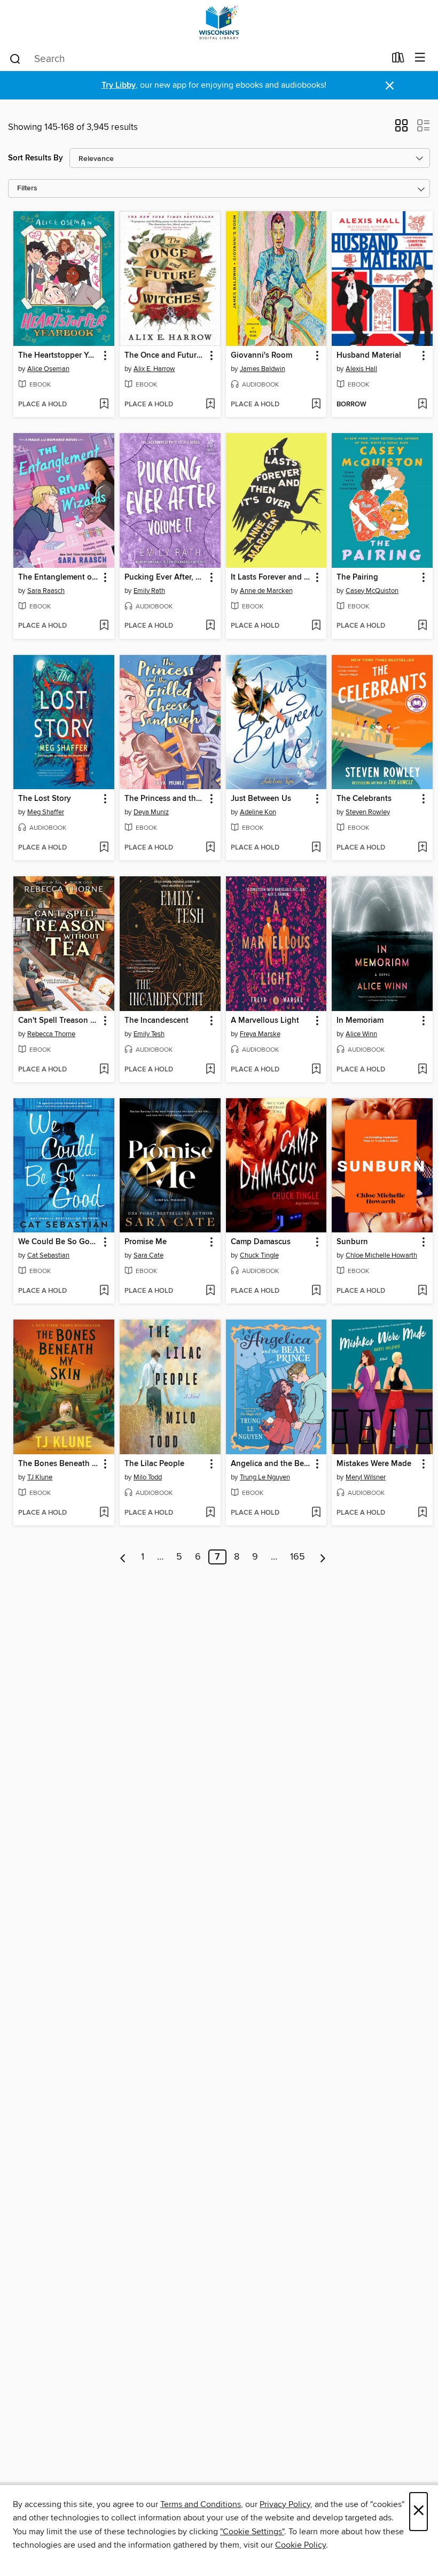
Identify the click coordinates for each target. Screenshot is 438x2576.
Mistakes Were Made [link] (374, 1464)
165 (298, 1557)
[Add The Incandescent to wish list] (210, 1070)
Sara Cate (148, 1255)
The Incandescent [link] (157, 1021)
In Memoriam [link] (360, 1021)
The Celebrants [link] (364, 799)
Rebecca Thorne (51, 1034)
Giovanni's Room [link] (261, 356)
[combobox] (197, 59)
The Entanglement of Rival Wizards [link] (59, 577)
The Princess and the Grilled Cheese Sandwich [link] (165, 799)
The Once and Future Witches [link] (165, 356)
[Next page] (323, 1557)
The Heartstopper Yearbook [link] (59, 356)
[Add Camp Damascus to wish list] (316, 1291)
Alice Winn (361, 1034)
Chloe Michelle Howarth (381, 1255)
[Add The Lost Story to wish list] (104, 848)
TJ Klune (40, 1477)
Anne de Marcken (266, 591)
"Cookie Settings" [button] (252, 2532)
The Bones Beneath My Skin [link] (59, 1464)
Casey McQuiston (372, 591)
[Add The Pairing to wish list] (422, 626)
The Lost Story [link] (45, 799)
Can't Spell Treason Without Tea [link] (59, 1021)
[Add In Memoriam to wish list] (422, 1070)
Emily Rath (149, 591)
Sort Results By (36, 158)
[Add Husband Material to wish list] (422, 405)
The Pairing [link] (357, 577)
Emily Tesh (149, 1034)
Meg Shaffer (46, 812)
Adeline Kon (258, 812)
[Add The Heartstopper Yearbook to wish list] (104, 405)
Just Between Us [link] (261, 799)
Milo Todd (148, 1477)
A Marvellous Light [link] (265, 1021)
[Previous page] (123, 1557)
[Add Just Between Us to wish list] (316, 848)
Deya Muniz (151, 812)
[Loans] (398, 60)
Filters (27, 188)
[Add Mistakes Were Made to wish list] (422, 1513)
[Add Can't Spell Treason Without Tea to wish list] (104, 1070)
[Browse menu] (420, 58)
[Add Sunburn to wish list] (422, 1291)
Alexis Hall (361, 369)
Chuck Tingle (259, 1255)
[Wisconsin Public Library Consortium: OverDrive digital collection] (219, 23)
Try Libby (119, 85)
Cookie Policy (300, 2545)
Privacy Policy (285, 2504)
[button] (401, 129)
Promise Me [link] (146, 1242)
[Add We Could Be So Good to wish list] (104, 1291)
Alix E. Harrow (154, 369)
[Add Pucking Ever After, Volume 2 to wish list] (210, 626)
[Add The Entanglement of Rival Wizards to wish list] (104, 626)
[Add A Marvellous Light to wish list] (316, 1070)
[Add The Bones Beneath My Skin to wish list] (104, 1513)
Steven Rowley (368, 812)
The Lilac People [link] (154, 1464)
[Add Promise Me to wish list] (210, 1291)
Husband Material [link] (369, 356)
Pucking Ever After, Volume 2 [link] (165, 577)
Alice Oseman (48, 369)
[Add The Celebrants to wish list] (422, 848)
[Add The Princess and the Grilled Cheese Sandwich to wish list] (210, 848)
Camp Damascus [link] (261, 1242)
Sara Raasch (46, 591)
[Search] (15, 58)
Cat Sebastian (48, 1255)
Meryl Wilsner (366, 1477)
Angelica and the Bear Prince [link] (271, 1464)
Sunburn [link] (352, 1242)
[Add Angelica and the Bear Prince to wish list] (316, 1513)
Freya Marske (260, 1034)
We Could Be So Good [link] (59, 1242)
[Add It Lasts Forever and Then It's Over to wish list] (316, 626)
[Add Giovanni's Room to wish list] (316, 405)
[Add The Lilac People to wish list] (210, 1513)
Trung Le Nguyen (265, 1477)
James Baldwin (263, 369)
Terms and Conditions (201, 2504)
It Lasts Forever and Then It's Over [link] (271, 577)
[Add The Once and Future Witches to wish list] (210, 405)
